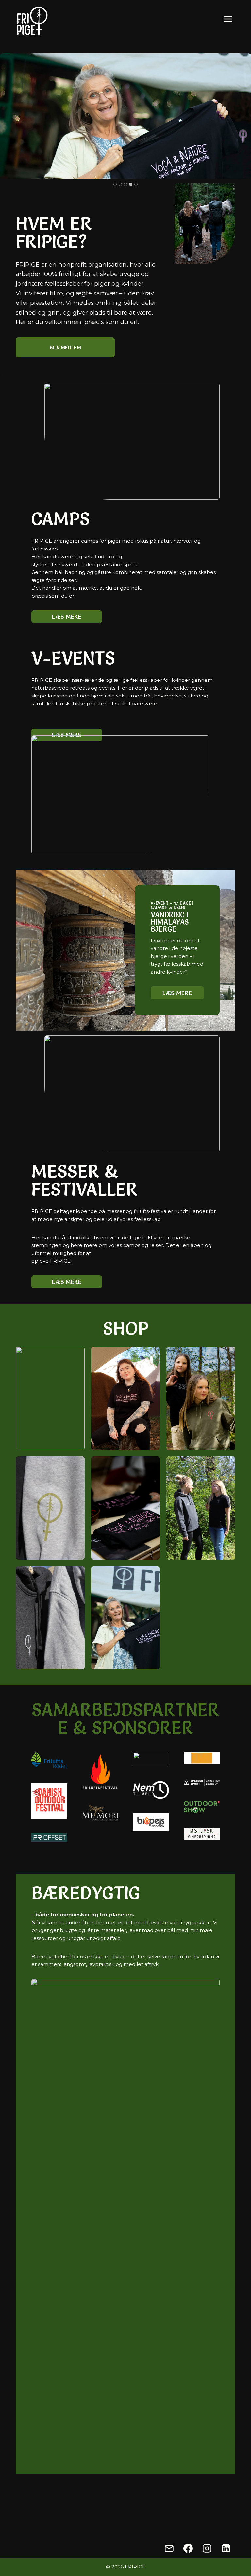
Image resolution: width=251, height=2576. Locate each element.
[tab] (115, 184)
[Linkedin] (226, 2548)
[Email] (169, 2548)
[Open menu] (229, 19)
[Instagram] (207, 2548)
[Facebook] (188, 2548)
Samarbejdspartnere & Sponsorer (125, 1719)
